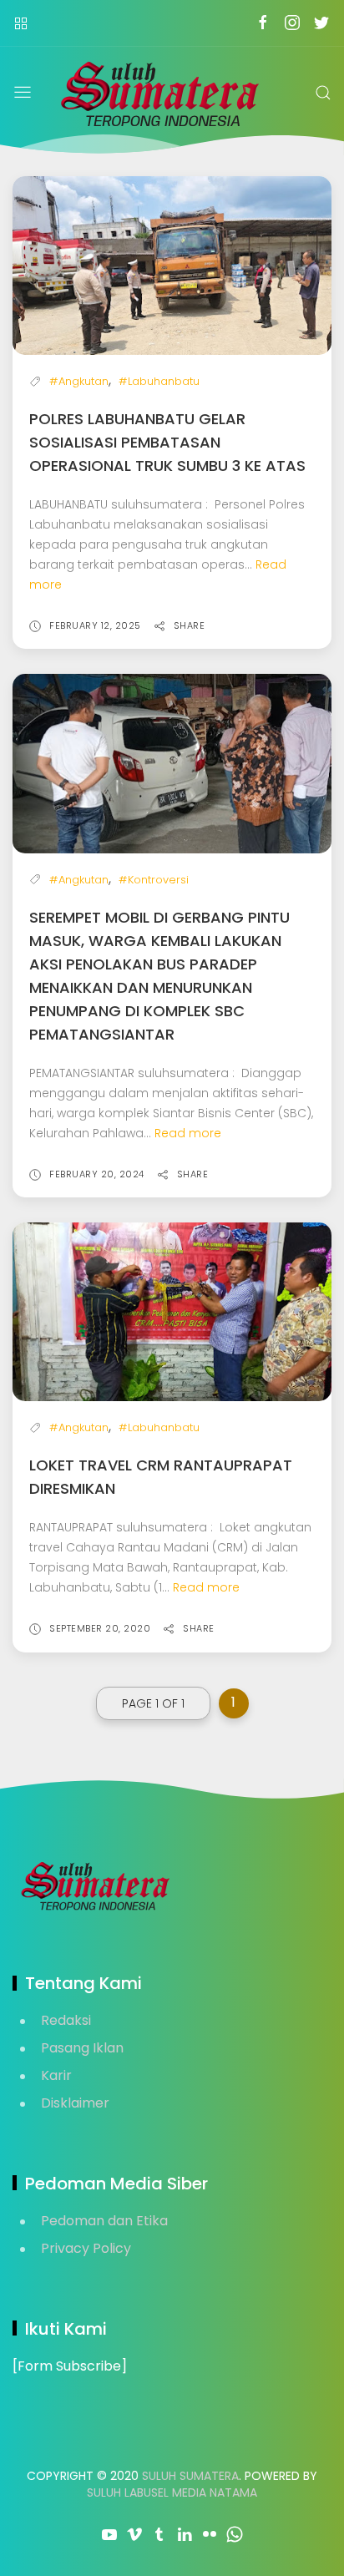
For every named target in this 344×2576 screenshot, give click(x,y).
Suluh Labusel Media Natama (172, 2492)
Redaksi (66, 2020)
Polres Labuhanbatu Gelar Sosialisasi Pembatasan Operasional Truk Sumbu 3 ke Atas (167, 442)
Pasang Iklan (82, 2048)
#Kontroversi (154, 880)
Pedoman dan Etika (104, 2221)
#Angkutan (79, 381)
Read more (188, 1133)
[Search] (323, 93)
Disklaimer (75, 2103)
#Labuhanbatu (159, 381)
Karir (56, 2075)
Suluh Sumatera (190, 2476)
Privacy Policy (86, 2248)
